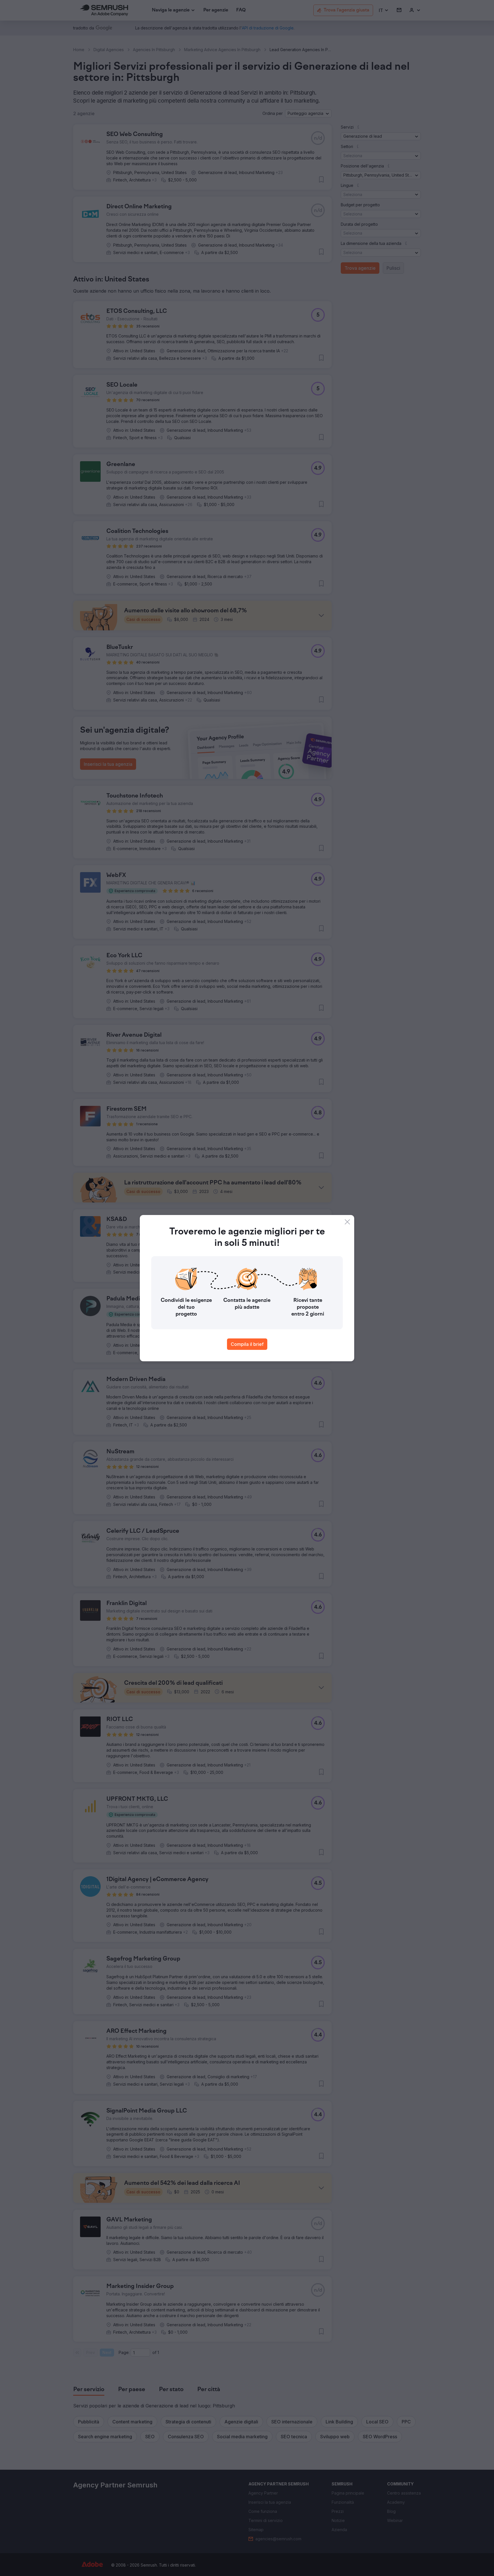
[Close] (347, 1222)
